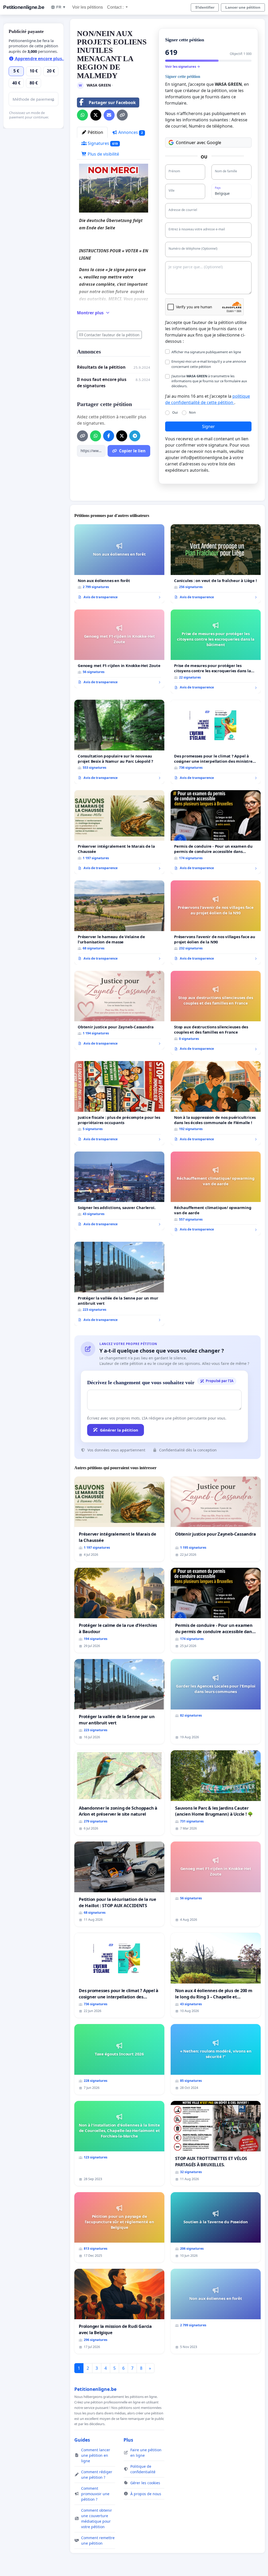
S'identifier (205, 7)
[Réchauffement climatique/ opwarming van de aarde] (216, 1194)
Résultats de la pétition (101, 367)
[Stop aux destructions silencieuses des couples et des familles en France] (216, 1013)
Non (192, 412)
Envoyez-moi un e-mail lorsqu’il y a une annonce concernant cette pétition (209, 364)
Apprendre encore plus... (40, 59)
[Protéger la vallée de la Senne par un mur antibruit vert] (119, 1284)
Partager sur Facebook (112, 102)
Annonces (130, 132)
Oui (175, 412)
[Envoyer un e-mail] (109, 115)
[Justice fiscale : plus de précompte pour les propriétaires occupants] (119, 1103)
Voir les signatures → (183, 66)
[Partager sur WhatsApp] (82, 115)
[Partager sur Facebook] (109, 436)
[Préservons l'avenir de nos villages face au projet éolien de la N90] (216, 922)
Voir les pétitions (88, 7)
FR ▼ (61, 7)
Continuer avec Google (199, 143)
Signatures (102, 143)
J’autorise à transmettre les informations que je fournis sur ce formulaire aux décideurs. (209, 381)
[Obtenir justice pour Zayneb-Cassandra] (119, 1010)
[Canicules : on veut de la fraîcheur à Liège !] (216, 564)
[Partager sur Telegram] (135, 436)
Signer (208, 426)
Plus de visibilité (103, 154)
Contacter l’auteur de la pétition (112, 335)
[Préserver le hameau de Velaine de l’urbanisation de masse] (119, 922)
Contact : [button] (116, 7)
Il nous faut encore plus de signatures (102, 383)
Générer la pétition (119, 1430)
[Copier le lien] (122, 115)
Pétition (95, 132)
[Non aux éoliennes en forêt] (119, 564)
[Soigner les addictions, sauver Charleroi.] (119, 1191)
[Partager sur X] (96, 115)
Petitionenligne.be (24, 7)
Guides (82, 2440)
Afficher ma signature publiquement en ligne (206, 352)
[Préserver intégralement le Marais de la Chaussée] (119, 832)
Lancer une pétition (243, 7)
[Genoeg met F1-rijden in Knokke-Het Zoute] (119, 649)
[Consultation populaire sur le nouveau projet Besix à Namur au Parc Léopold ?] (119, 742)
